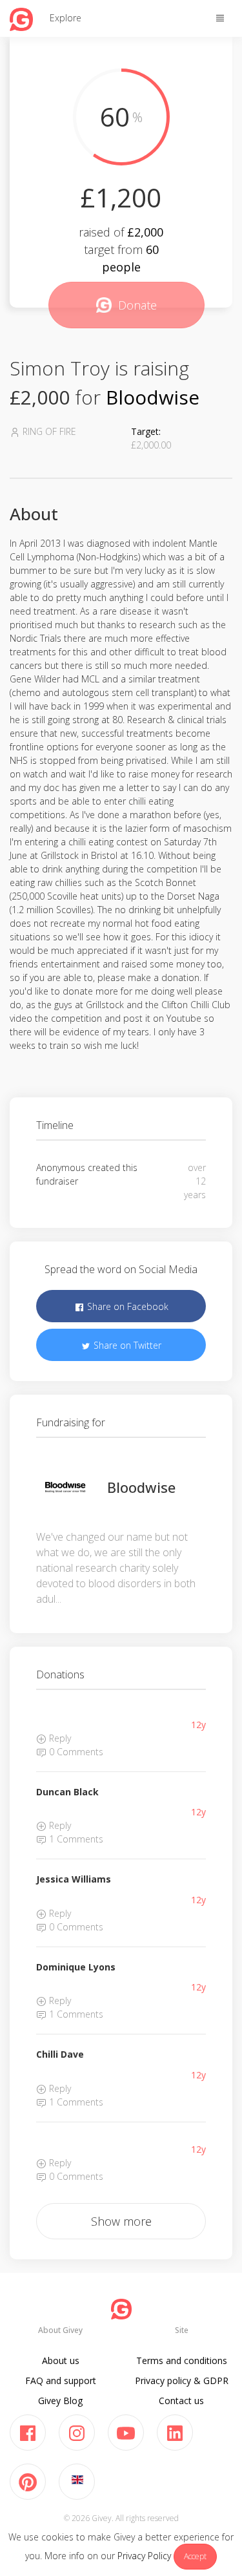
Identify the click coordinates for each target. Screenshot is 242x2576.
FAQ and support (61, 2381)
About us (61, 2360)
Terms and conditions (182, 2360)
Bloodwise (153, 397)
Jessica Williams (74, 1879)
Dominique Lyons (76, 1967)
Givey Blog (60, 2401)
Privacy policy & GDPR (182, 2381)
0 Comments (75, 1752)
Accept (195, 2556)
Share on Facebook (126, 1306)
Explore (66, 18)
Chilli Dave (60, 2054)
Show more (121, 2221)
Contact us (181, 2401)
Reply (59, 1738)
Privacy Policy (144, 2556)
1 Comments (75, 1839)
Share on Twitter (126, 1345)
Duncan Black (67, 1792)
